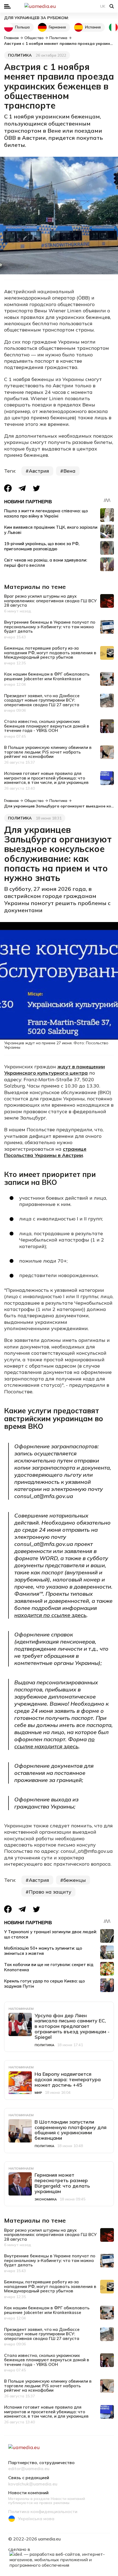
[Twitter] (36, 488)
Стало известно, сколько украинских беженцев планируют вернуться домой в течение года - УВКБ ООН (47, 726)
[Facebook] (8, 488)
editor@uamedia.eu (29, 2469)
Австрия (39, 471)
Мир (38, 2093)
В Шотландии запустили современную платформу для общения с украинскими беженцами (71, 2130)
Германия (57, 27)
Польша (22, 27)
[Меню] (7, 6)
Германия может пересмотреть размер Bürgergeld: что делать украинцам (62, 2183)
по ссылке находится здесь (54, 1743)
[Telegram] (22, 488)
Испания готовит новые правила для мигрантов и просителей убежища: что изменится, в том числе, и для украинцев (46, 778)
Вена (69, 471)
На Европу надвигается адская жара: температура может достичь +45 (68, 2079)
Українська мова (36, 2519)
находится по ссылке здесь (50, 1615)
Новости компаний (28, 2493)
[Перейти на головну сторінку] (59, 6)
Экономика (46, 2199)
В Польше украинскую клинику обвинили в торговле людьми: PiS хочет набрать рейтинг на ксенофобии (48, 752)
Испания (93, 27)
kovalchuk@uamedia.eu (33, 2484)
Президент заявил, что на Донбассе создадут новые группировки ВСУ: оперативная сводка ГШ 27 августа (42, 700)
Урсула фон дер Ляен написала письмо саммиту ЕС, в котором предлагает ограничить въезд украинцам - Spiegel (72, 2026)
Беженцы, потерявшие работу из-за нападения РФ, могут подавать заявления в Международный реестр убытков (50, 653)
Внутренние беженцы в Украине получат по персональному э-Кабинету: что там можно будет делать (50, 627)
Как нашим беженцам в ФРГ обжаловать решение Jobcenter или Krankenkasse (47, 676)
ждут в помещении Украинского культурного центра (54, 1070)
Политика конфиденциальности (43, 2512)
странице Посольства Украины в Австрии (45, 1152)
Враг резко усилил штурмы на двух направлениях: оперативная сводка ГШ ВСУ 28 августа (50, 601)
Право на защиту (50, 1892)
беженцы (75, 1880)
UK (103, 6)
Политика (20, 55)
